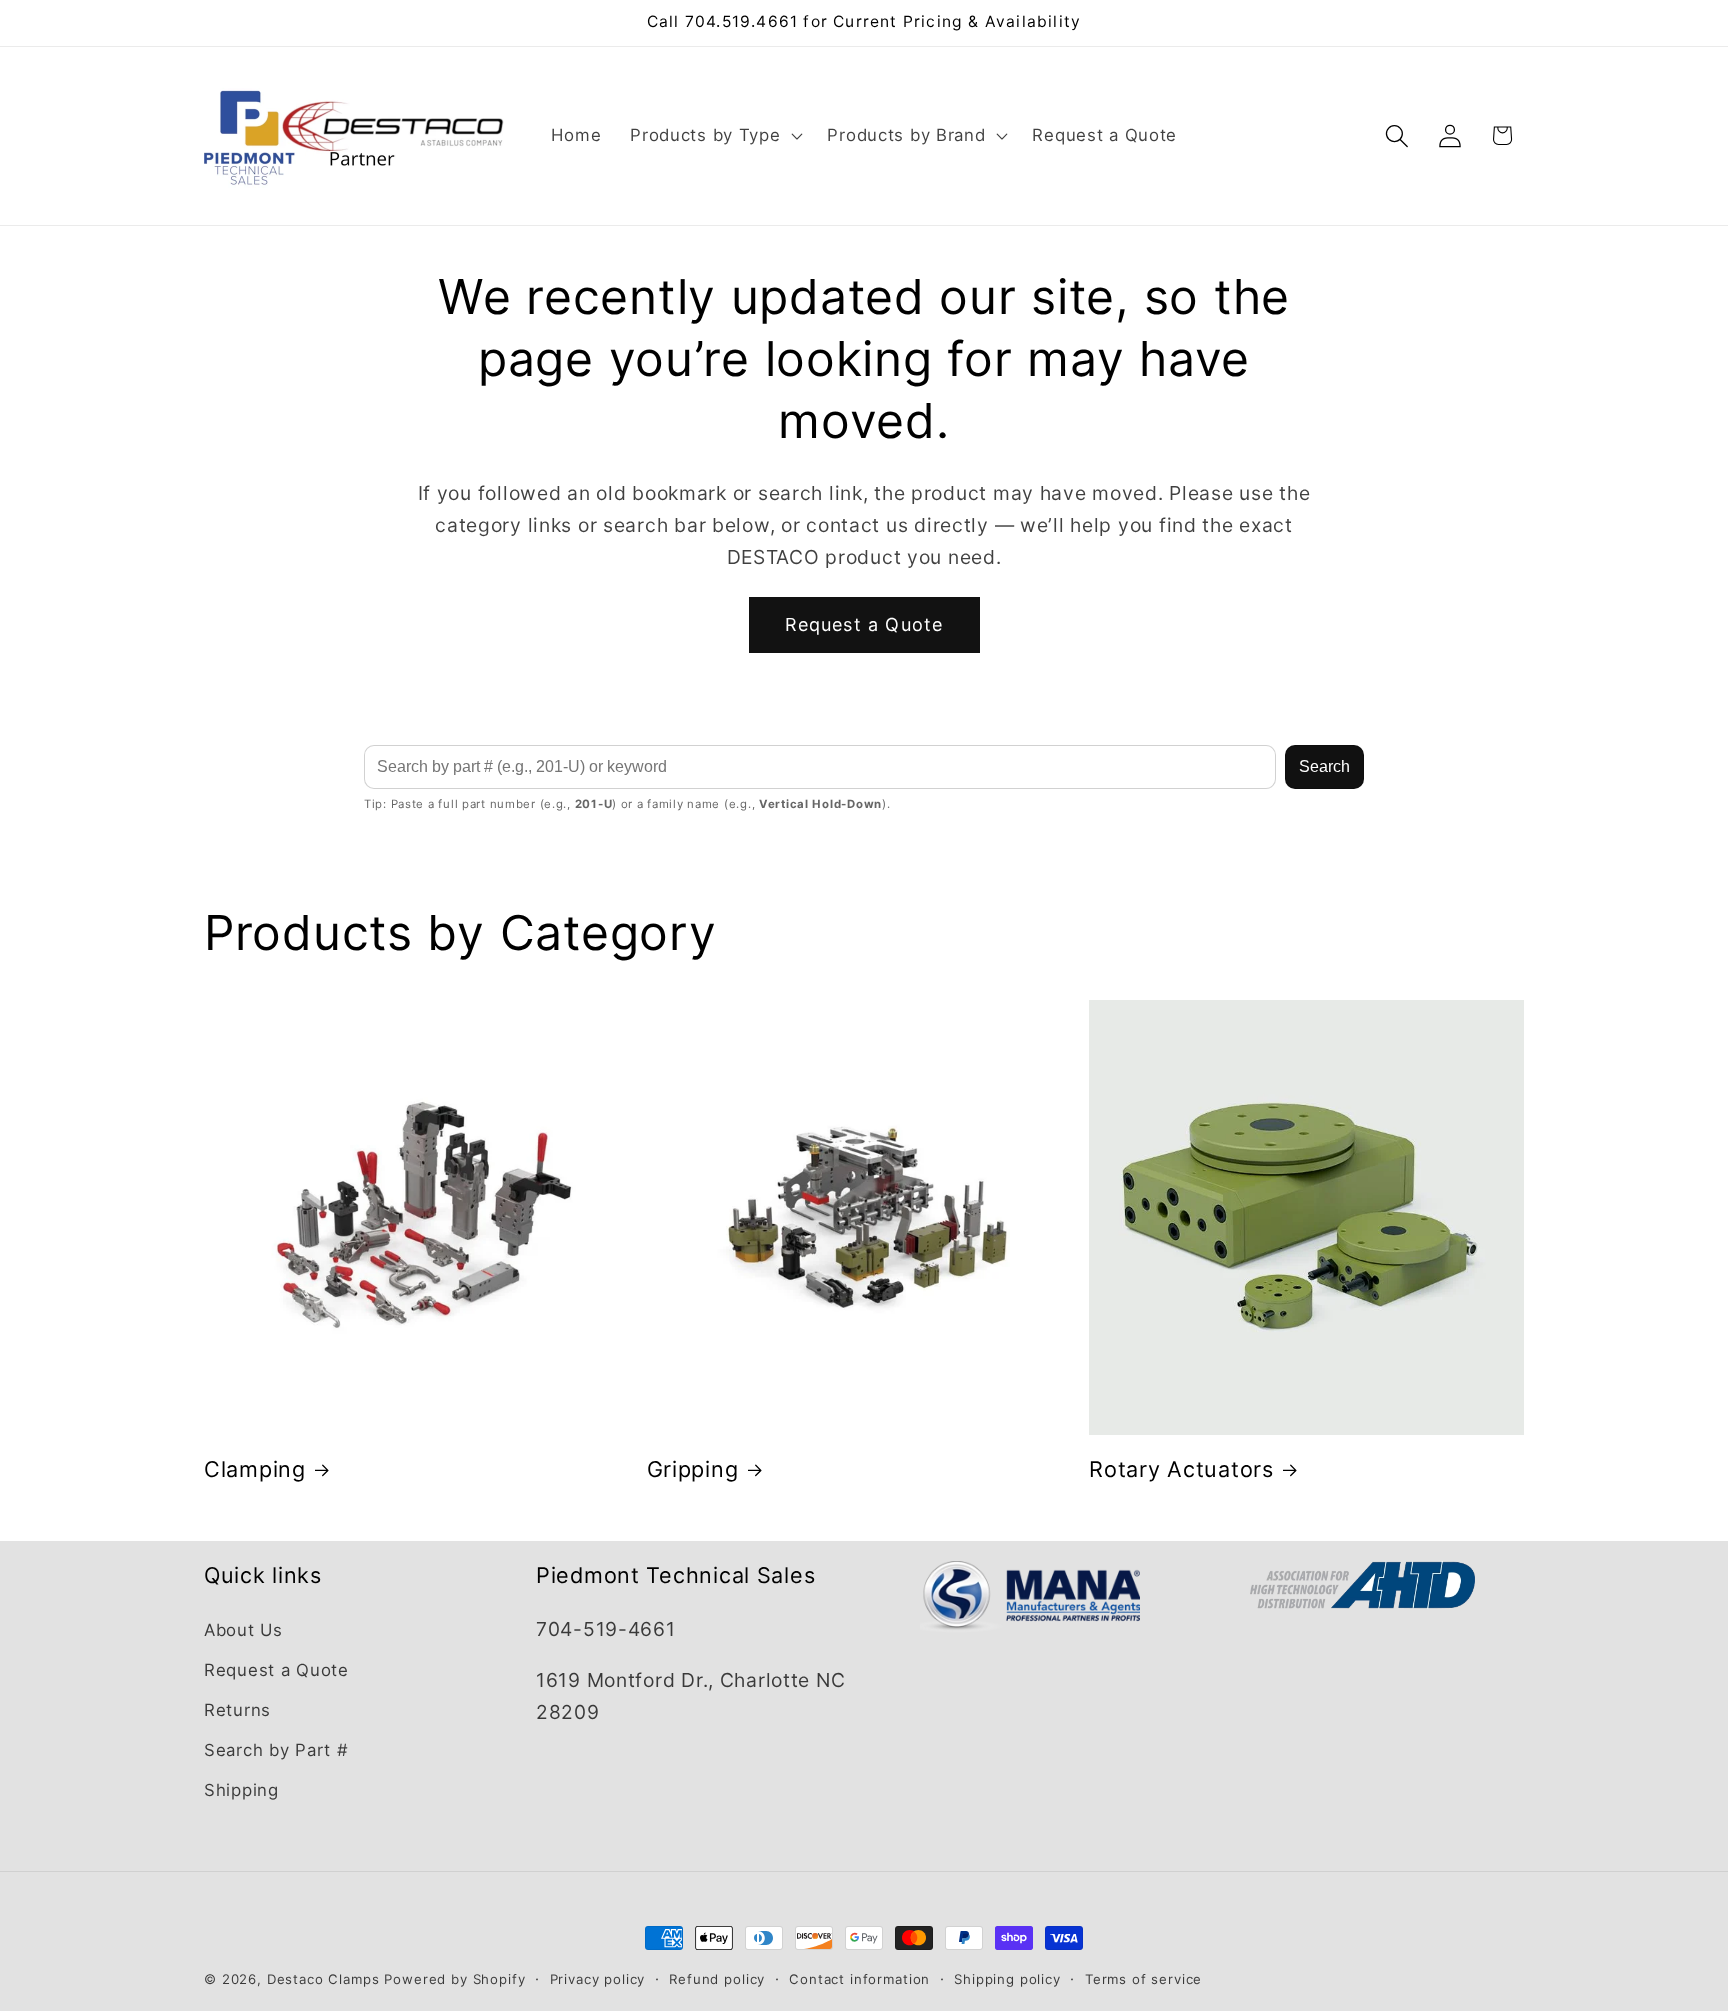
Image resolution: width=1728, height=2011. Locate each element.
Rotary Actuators (1181, 1469)
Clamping (255, 1469)
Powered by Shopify (454, 1979)
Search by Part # (276, 1750)
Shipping (241, 1790)
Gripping (693, 1469)
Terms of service (1143, 1979)
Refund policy (717, 1979)
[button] (714, 136)
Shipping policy (1007, 1979)
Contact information (859, 1979)
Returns (237, 1710)
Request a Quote (864, 624)
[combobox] (820, 767)
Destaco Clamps (323, 1979)
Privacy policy (598, 1979)
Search (1324, 766)
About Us (243, 1630)
